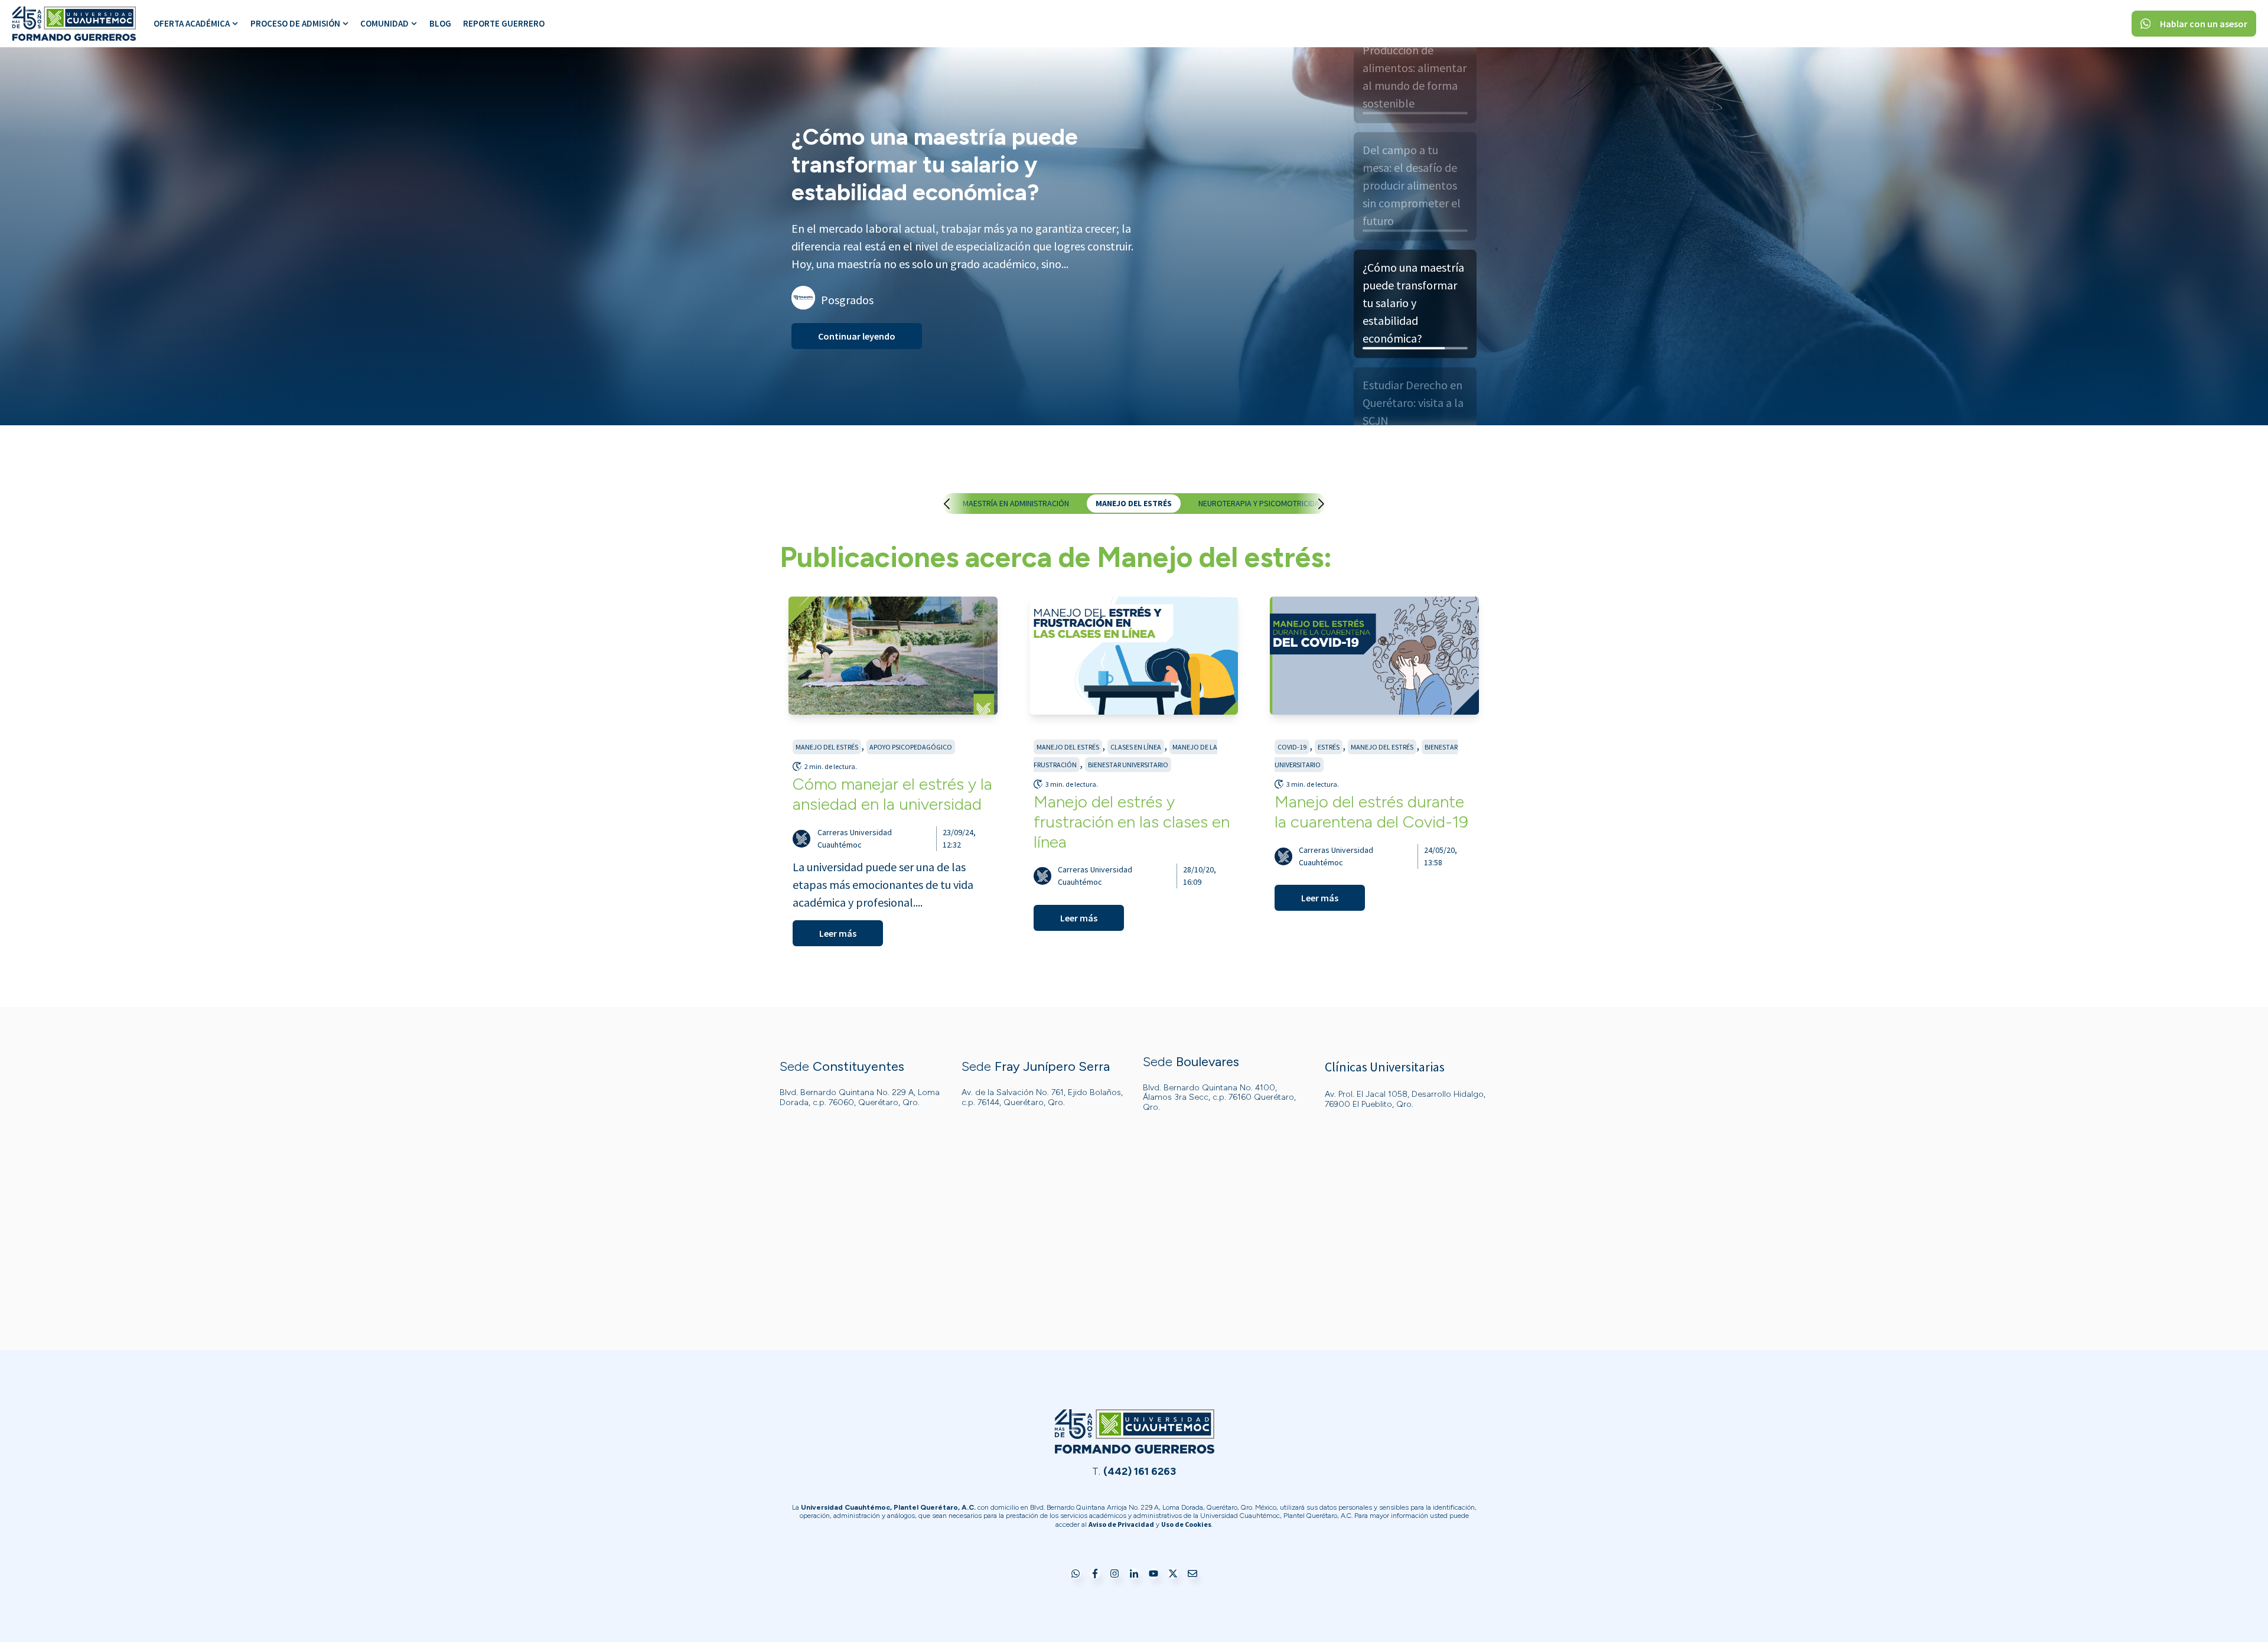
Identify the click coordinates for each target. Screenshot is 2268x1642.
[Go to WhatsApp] (1076, 1574)
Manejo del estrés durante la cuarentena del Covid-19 (1371, 812)
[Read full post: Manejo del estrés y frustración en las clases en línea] (1134, 656)
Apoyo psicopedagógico (911, 747)
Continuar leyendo (857, 322)
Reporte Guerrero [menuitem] (504, 23)
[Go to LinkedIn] (1134, 1574)
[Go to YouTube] (1153, 1574)
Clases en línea (1136, 747)
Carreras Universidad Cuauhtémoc (855, 838)
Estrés (1329, 747)
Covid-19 (1292, 747)
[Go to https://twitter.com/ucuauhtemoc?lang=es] (1173, 1574)
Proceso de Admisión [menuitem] (295, 23)
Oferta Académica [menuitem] (192, 23)
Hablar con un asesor (2204, 24)
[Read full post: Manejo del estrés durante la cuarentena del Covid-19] (1374, 656)
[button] (959, 504)
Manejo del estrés (1134, 503)
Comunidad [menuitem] (384, 23)
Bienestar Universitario (1128, 765)
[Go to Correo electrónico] (1192, 1574)
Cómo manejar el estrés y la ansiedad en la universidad (892, 794)
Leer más (838, 933)
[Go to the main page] (74, 24)
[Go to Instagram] (1115, 1574)
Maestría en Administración (1016, 503)
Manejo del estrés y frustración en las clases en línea (1132, 821)
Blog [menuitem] (440, 23)
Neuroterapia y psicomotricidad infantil (1277, 503)
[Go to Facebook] (1095, 1574)
